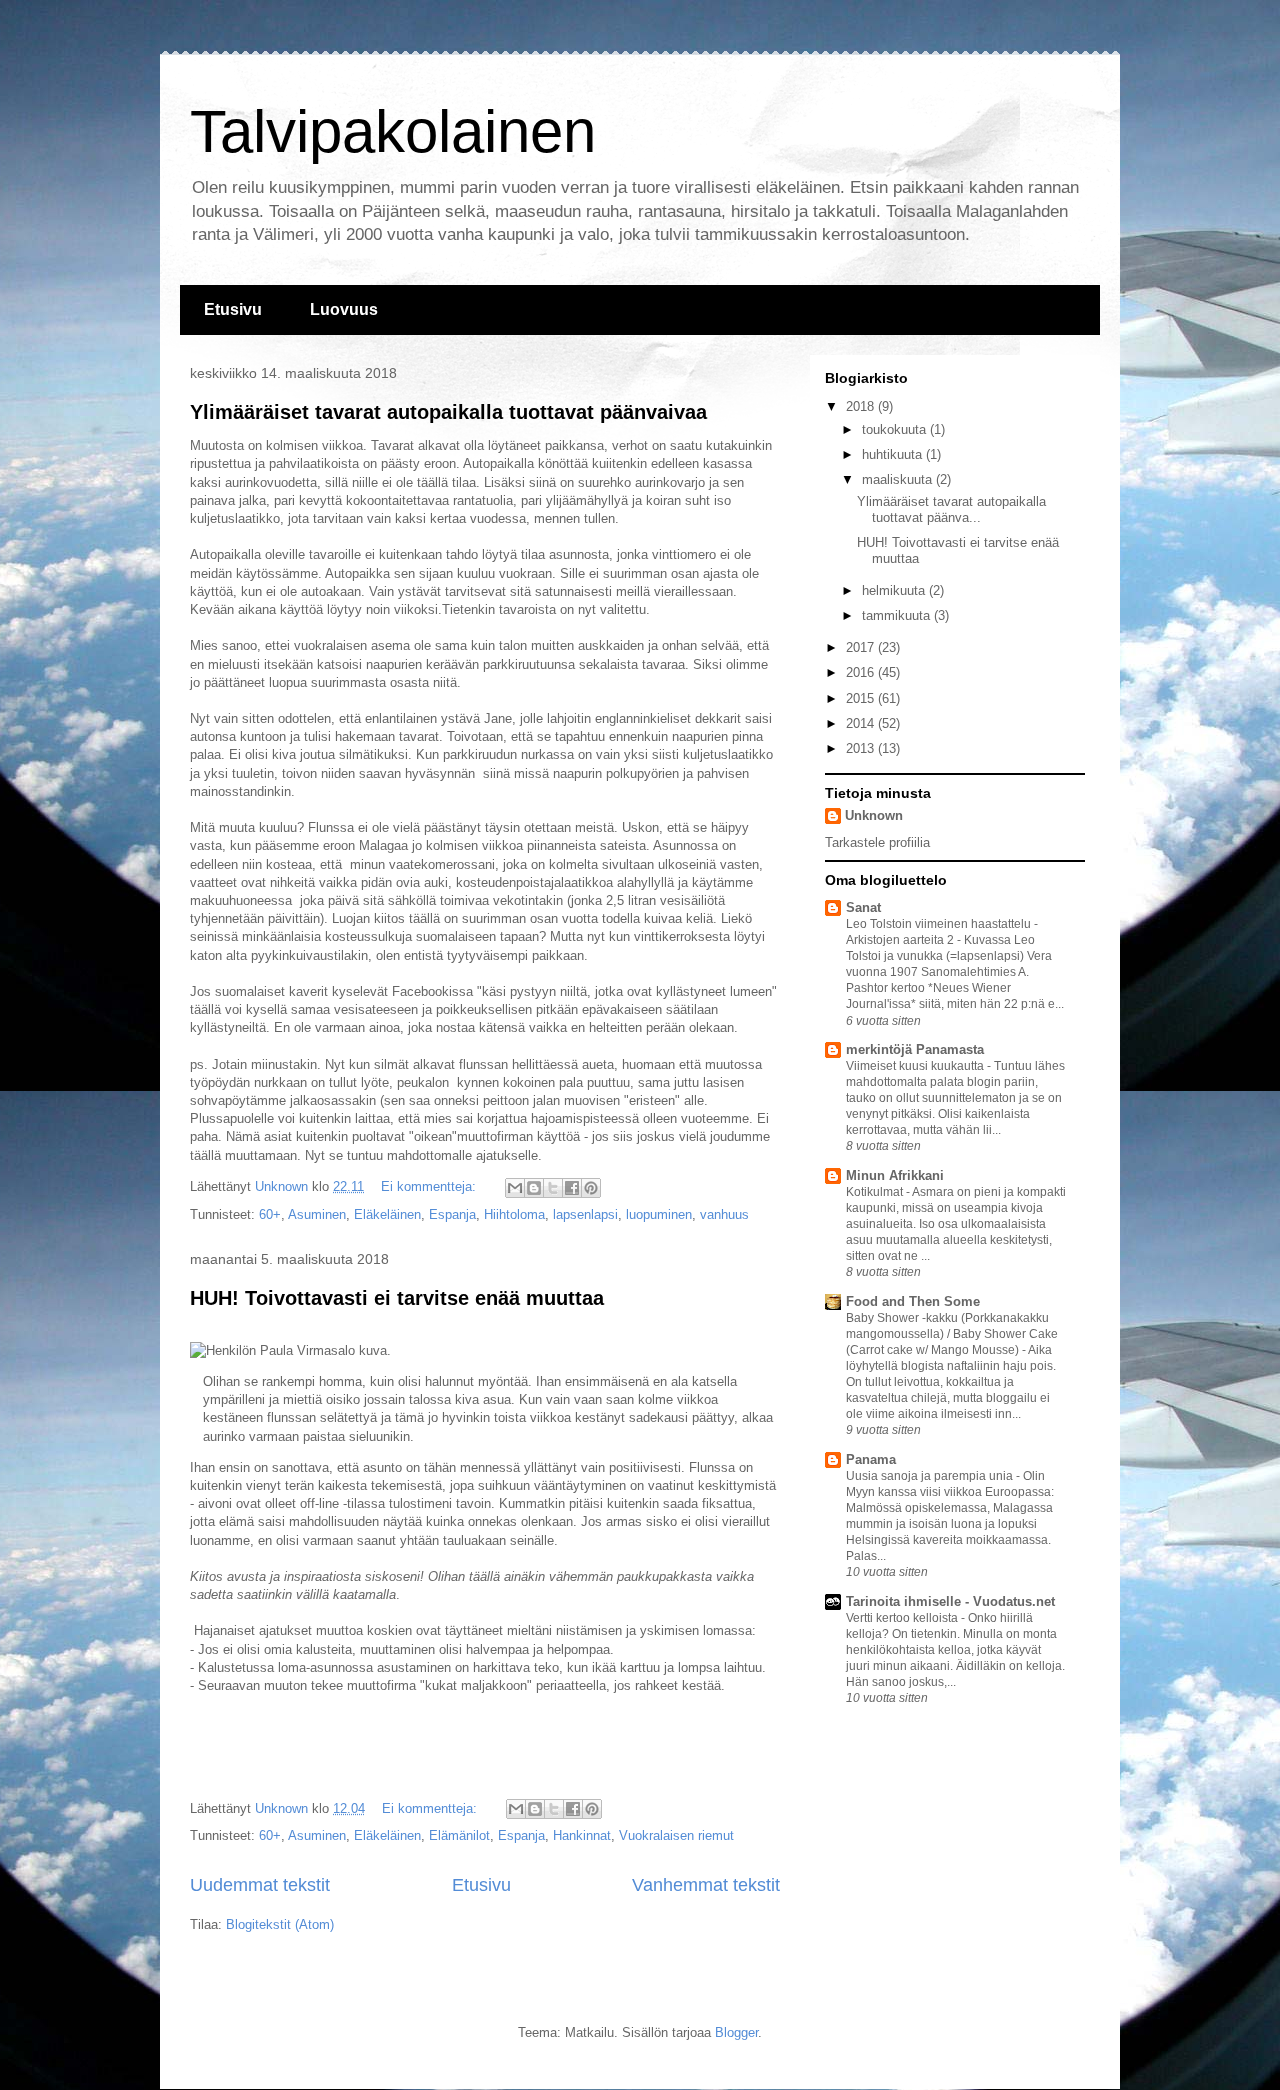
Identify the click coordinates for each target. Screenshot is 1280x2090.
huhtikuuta (894, 454)
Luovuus (344, 309)
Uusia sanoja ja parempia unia (931, 1476)
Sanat (863, 907)
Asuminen (317, 1214)
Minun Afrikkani (895, 1175)
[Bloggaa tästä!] (534, 1188)
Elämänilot (459, 1835)
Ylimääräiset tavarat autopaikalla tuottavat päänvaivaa (448, 412)
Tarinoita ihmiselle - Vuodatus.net (950, 1601)
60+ (270, 1214)
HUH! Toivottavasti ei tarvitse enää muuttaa (397, 1298)
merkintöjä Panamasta (915, 1049)
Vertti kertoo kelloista (903, 1618)
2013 (862, 748)
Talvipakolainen (393, 131)
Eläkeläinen (387, 1214)
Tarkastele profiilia (877, 842)
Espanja (452, 1214)
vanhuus (724, 1214)
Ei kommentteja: (430, 1186)
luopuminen (659, 1214)
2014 (862, 723)
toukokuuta (896, 429)
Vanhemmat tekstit (706, 1885)
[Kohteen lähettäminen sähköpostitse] (515, 1188)
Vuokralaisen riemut (676, 1835)
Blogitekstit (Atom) (280, 1924)
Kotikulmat (876, 1192)
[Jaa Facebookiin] (572, 1188)
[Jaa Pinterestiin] (591, 1188)
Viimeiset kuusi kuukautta (916, 1066)
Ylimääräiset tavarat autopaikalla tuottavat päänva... (951, 509)
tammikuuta (898, 615)
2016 (862, 672)
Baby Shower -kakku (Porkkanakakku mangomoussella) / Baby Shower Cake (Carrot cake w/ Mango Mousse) (952, 1334)
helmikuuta (895, 590)
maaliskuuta (899, 479)
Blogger (736, 2032)
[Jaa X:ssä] (553, 1188)
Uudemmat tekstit (260, 1885)
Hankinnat (582, 1835)
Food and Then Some (913, 1301)
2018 (862, 406)
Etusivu (233, 309)
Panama (871, 1459)
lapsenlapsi (585, 1214)
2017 (862, 647)
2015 (862, 698)
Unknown (874, 815)
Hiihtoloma (514, 1214)
